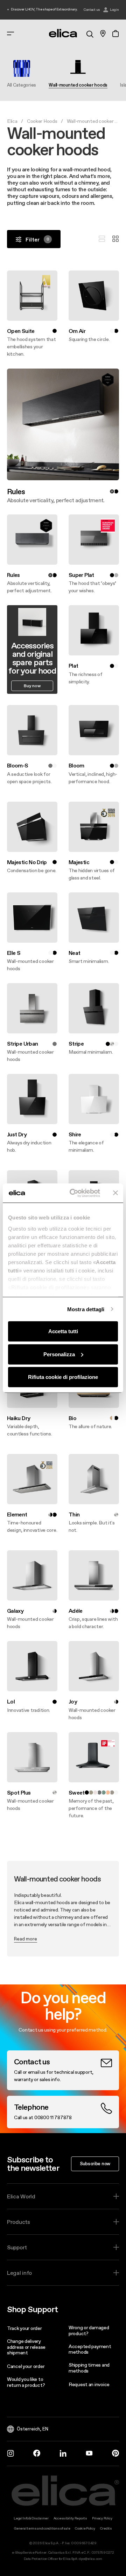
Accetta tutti (63, 1331)
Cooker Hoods (42, 121)
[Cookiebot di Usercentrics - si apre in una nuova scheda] (74, 1193)
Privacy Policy (102, 2518)
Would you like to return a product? (26, 2382)
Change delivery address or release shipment (26, 2347)
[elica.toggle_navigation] (10, 34)
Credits (106, 2528)
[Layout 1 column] (102, 239)
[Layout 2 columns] (115, 239)
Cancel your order (26, 2366)
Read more (26, 1939)
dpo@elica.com (90, 2559)
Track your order (24, 2328)
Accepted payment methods (90, 2349)
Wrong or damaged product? (89, 2330)
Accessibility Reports (70, 2518)
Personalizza (59, 1354)
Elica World (21, 2196)
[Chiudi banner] (115, 1193)
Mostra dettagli (86, 1309)
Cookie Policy (85, 2528)
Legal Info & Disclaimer (31, 2518)
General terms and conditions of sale (42, 2528)
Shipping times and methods (89, 2368)
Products (19, 2222)
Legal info (19, 2273)
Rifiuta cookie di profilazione (63, 1377)
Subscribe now (95, 2163)
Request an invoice (89, 2384)
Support (17, 2247)
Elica (12, 121)
